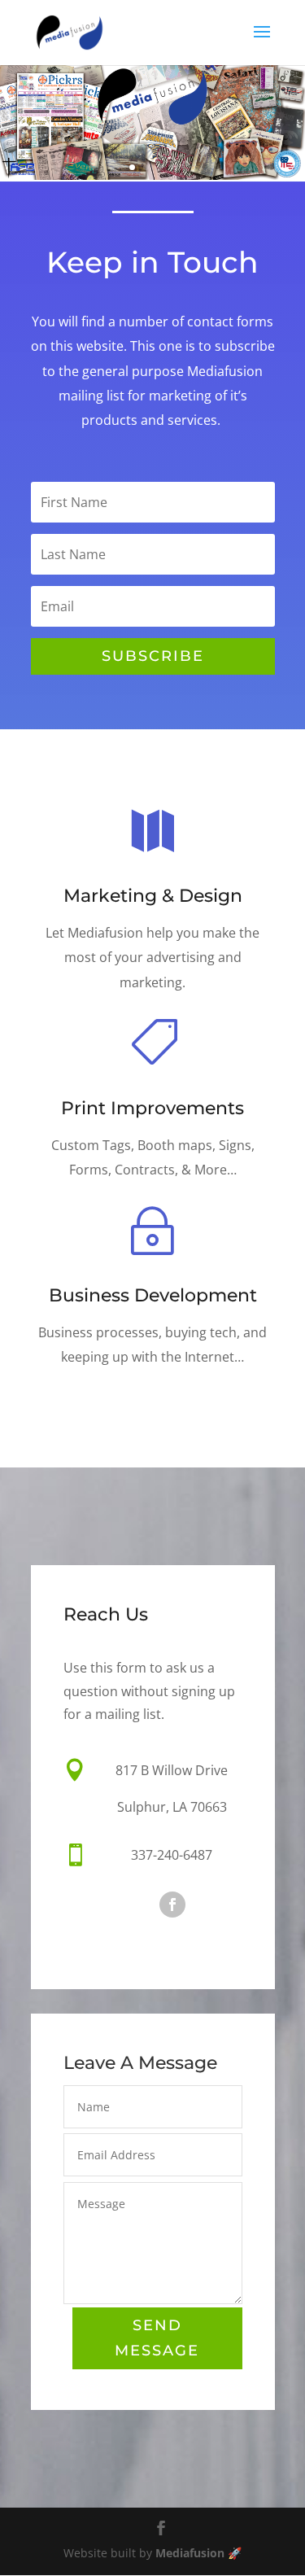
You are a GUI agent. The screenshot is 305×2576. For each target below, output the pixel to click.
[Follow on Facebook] (172, 1905)
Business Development (153, 1295)
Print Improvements (152, 1108)
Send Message (157, 2338)
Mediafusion (190, 2553)
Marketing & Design (153, 896)
